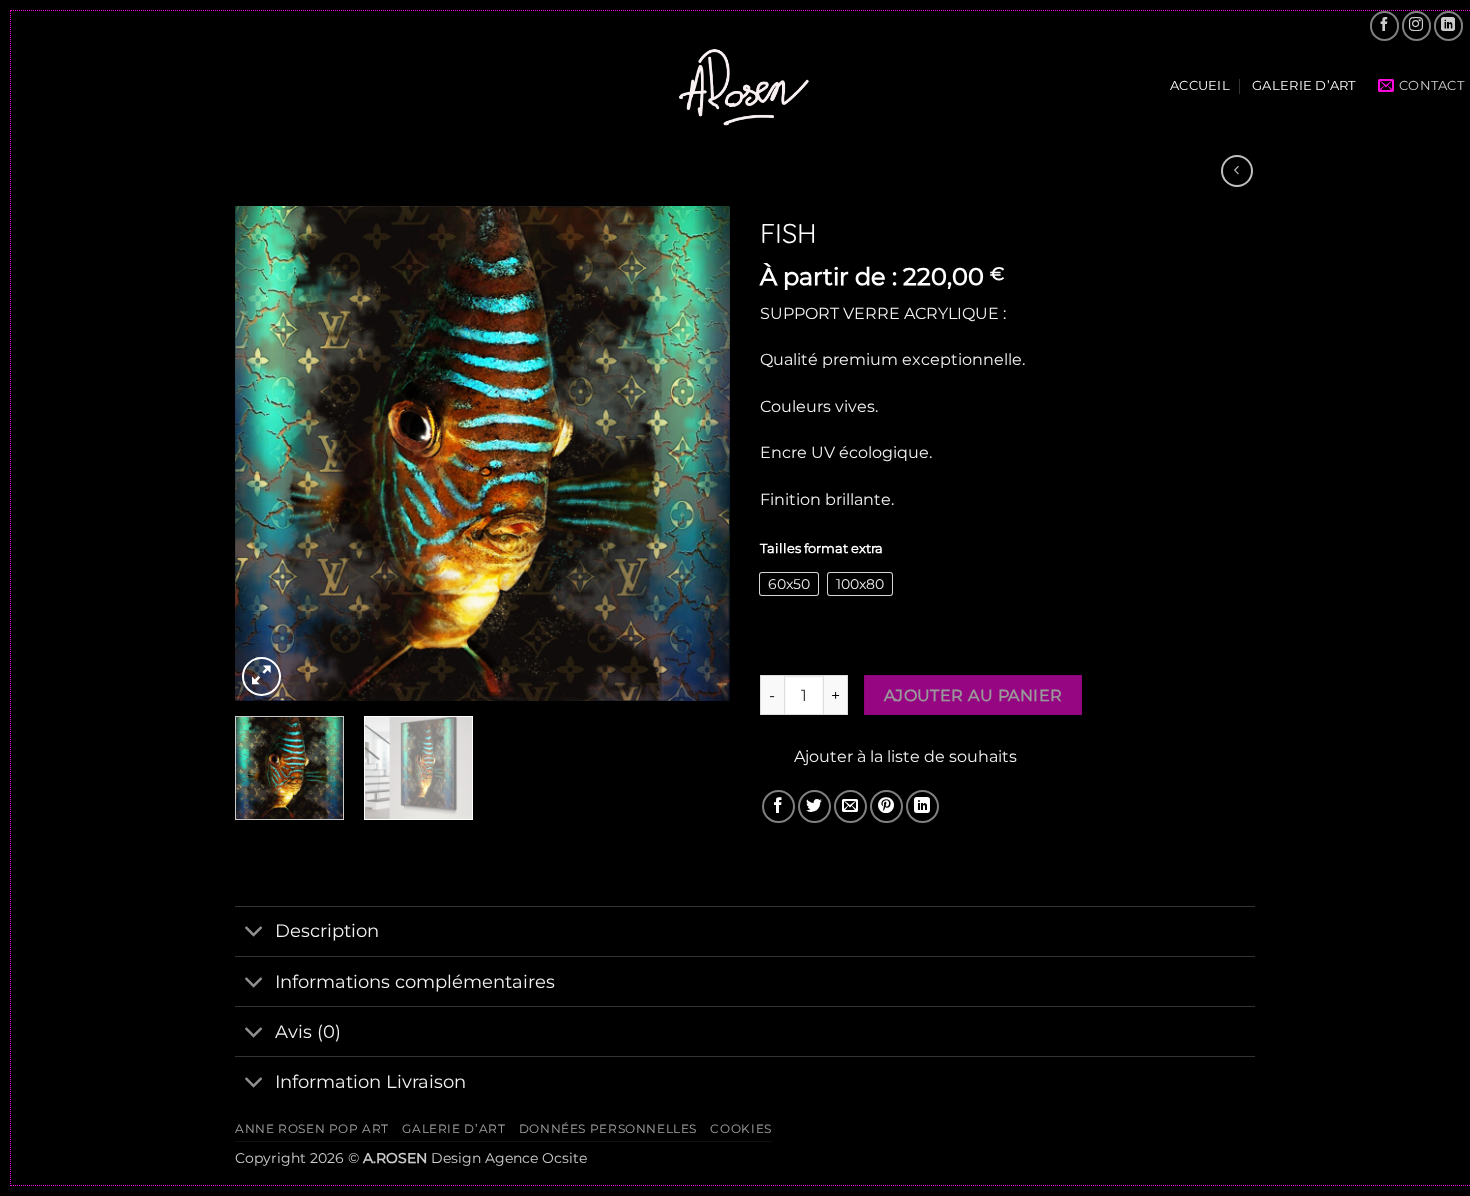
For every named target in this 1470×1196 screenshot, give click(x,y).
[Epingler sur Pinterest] (886, 806)
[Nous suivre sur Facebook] (1384, 25)
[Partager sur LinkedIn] (922, 806)
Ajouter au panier (973, 695)
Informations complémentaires (415, 981)
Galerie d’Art (1303, 85)
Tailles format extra (821, 549)
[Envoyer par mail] (850, 806)
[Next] (695, 453)
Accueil (1200, 85)
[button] (261, 676)
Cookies (740, 1128)
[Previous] (270, 453)
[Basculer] (254, 933)
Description (327, 930)
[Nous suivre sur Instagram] (1416, 25)
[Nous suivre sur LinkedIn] (1448, 25)
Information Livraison (370, 1081)
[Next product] (1236, 170)
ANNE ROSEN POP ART (312, 1128)
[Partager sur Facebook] (778, 806)
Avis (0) (308, 1031)
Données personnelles (608, 1128)
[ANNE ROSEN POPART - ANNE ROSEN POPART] (745, 86)
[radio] (789, 584)
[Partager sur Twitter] (814, 806)
